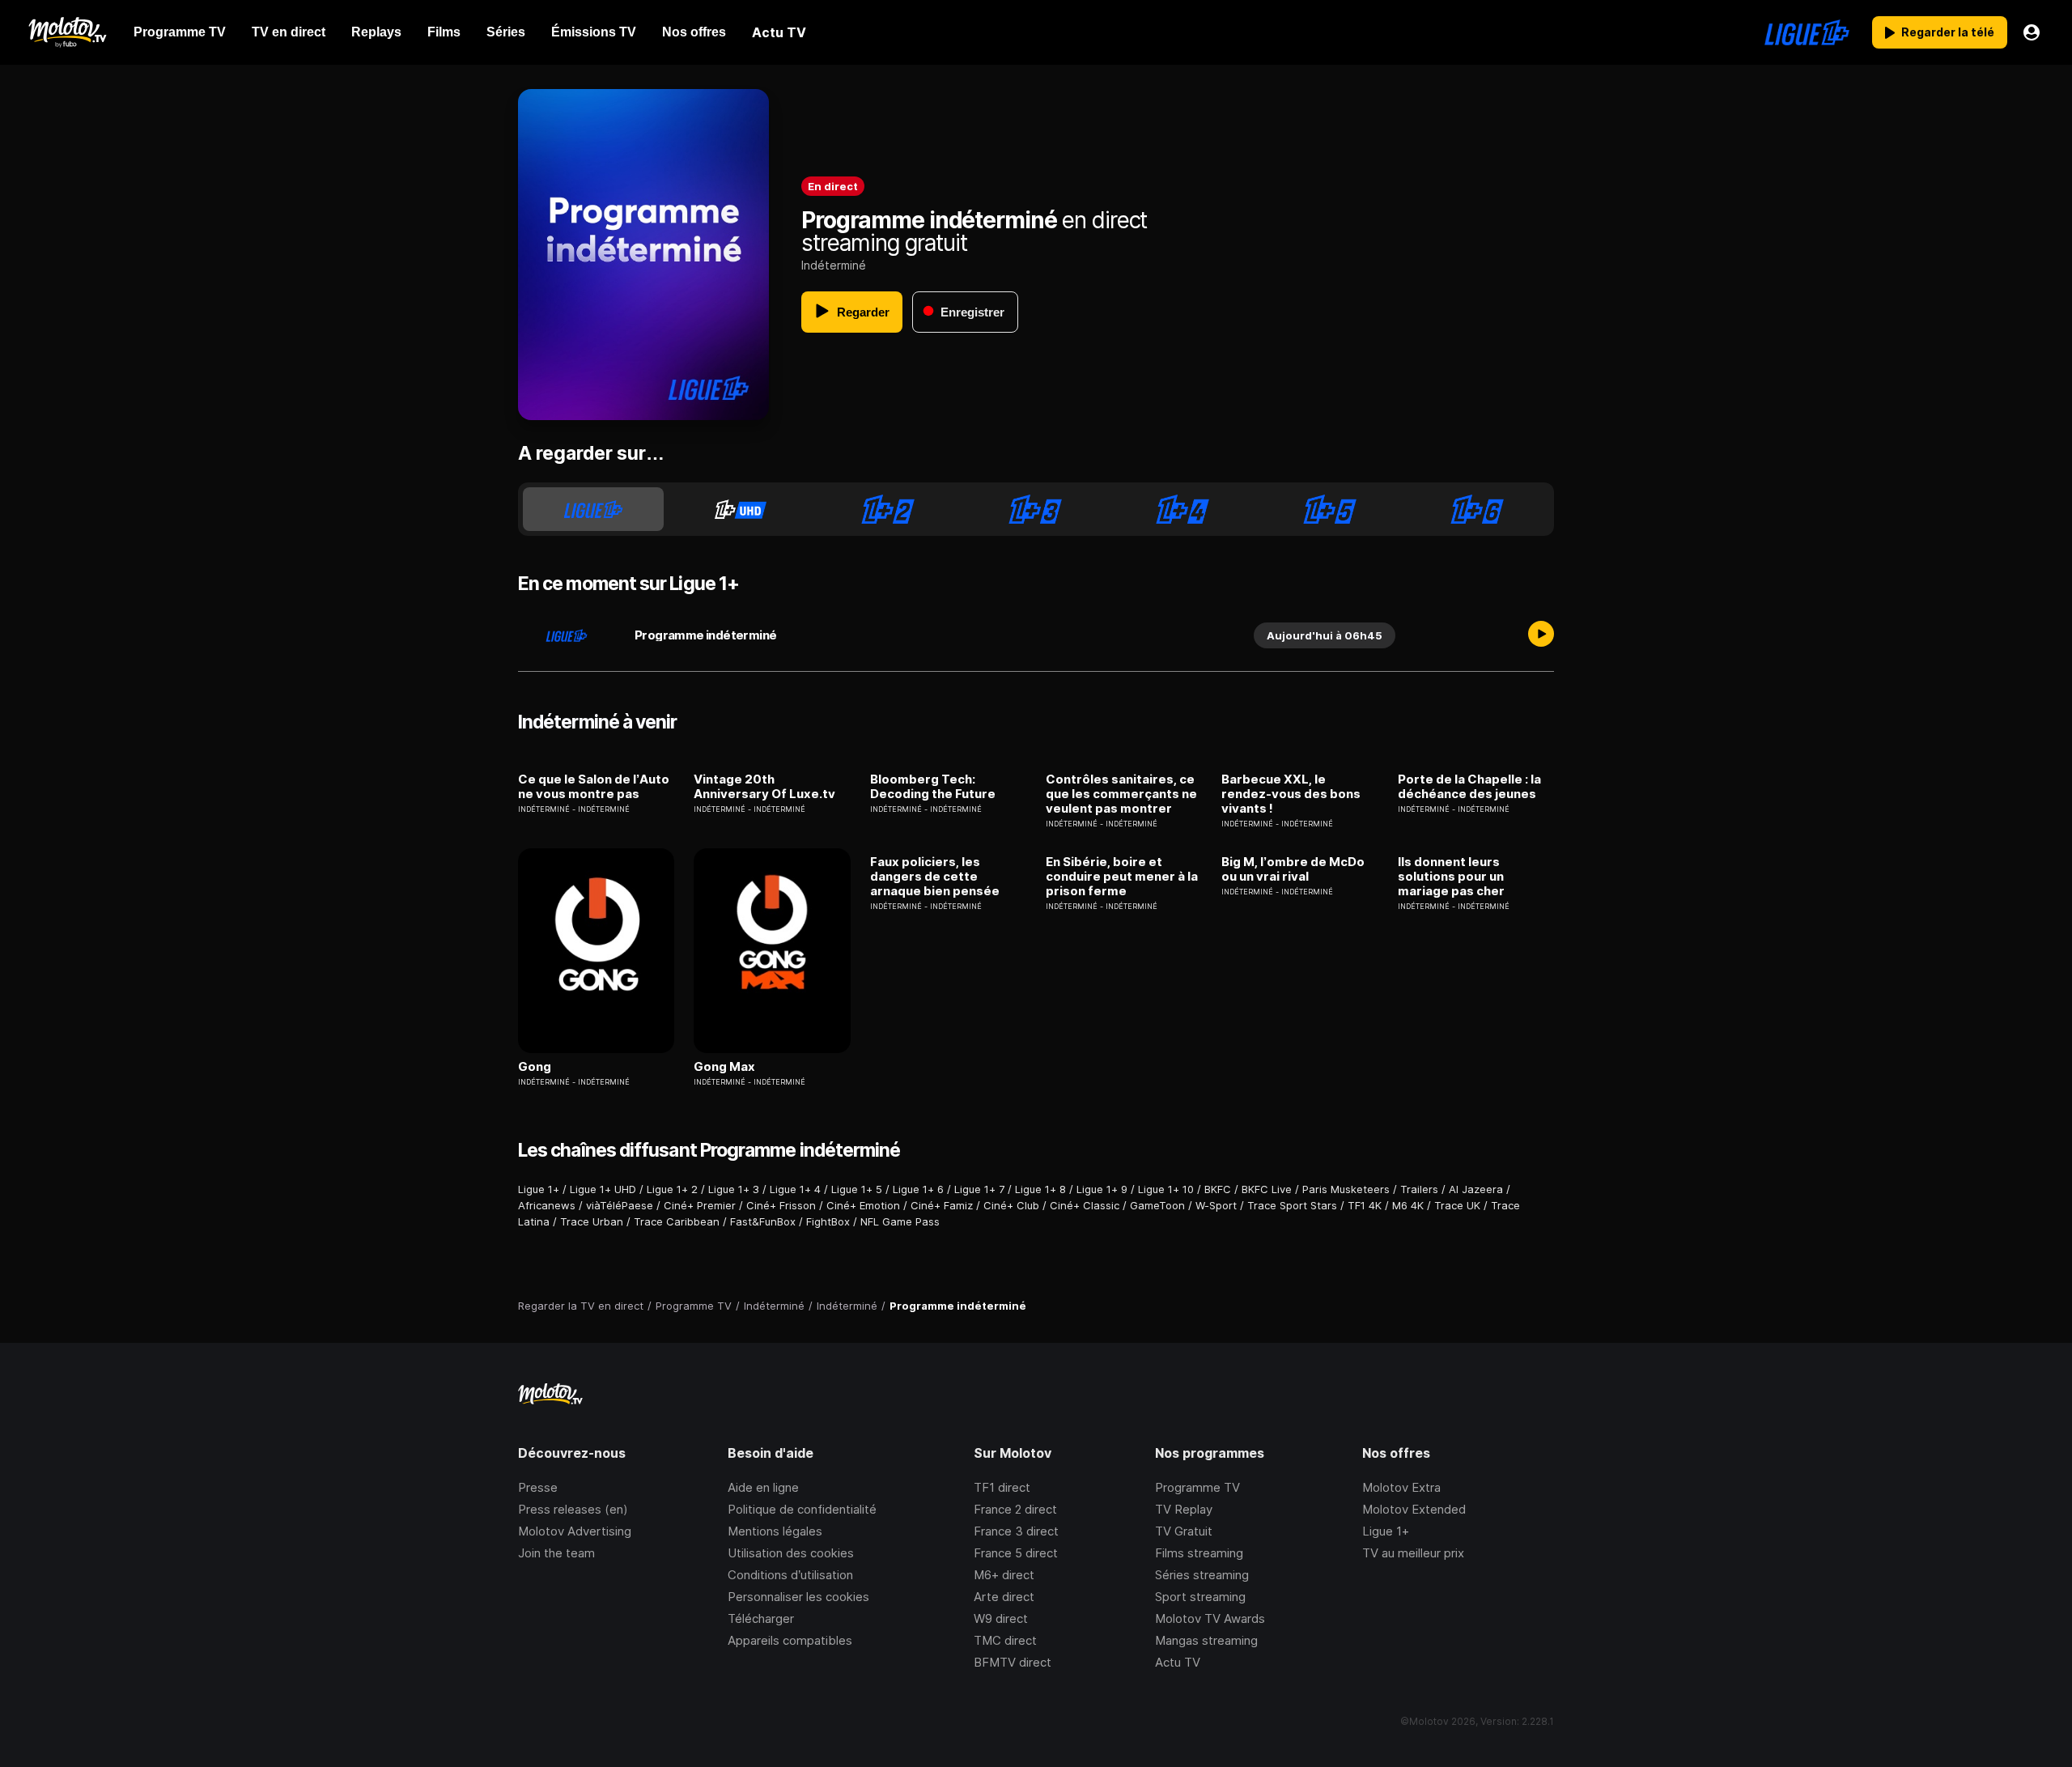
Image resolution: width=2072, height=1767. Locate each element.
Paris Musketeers (1346, 1189)
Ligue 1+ (539, 1189)
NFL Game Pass (900, 1221)
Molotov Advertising (575, 1531)
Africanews (547, 1205)
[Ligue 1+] (1807, 32)
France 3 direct (1016, 1531)
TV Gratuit (1184, 1531)
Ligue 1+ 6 (918, 1189)
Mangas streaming (1206, 1640)
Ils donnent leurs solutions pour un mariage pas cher (1451, 877)
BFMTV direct (1013, 1662)
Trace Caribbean (677, 1221)
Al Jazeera (1476, 1189)
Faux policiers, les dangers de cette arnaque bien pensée (935, 877)
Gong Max (724, 1067)
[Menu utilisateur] (2032, 32)
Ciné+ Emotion (863, 1205)
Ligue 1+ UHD (603, 1189)
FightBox (828, 1221)
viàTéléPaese (620, 1205)
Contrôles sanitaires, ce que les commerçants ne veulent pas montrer (1121, 794)
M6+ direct (1004, 1575)
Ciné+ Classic (1085, 1205)
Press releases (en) (573, 1509)
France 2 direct (1015, 1509)
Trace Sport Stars (1292, 1205)
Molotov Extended (1414, 1509)
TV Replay (1184, 1509)
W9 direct (1001, 1618)
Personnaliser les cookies (798, 1597)
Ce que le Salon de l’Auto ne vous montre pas (594, 787)
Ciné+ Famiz (942, 1205)
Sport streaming (1200, 1597)
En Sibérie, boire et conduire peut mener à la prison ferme (1122, 877)
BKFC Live (1267, 1189)
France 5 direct (1016, 1553)
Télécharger (761, 1618)
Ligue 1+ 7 (979, 1189)
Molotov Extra (1401, 1487)
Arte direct (1004, 1597)
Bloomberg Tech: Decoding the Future (933, 787)
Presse (538, 1487)
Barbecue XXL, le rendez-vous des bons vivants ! (1291, 794)
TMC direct (1005, 1640)
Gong (535, 1067)
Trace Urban (592, 1221)
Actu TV (1178, 1662)
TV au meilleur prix (1413, 1553)
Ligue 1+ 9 (1102, 1189)
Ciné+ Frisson (781, 1205)
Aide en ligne (763, 1487)
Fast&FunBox (763, 1221)
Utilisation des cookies (791, 1553)
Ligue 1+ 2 (672, 1189)
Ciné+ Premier (700, 1205)
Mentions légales (775, 1531)
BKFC (1218, 1189)
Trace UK (1457, 1205)
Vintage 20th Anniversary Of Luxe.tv (764, 787)
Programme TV (1197, 1487)
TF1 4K (1365, 1205)
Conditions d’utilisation (790, 1575)
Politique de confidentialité (802, 1509)
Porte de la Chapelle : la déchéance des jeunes (1469, 787)
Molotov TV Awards (1210, 1618)
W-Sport (1216, 1205)
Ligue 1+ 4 (795, 1189)
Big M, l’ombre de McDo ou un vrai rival (1293, 869)
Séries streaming (1202, 1575)
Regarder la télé (1948, 32)
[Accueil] (67, 32)
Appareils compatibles (790, 1640)
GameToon (1157, 1205)
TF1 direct (1002, 1487)
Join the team (556, 1553)
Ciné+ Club (1011, 1205)
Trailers (1419, 1189)
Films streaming (1199, 1553)
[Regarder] (1541, 635)
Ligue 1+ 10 (1166, 1189)
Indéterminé (834, 265)
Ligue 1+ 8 (1040, 1189)
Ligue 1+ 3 (734, 1189)
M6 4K (1408, 1205)
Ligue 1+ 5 (857, 1189)
